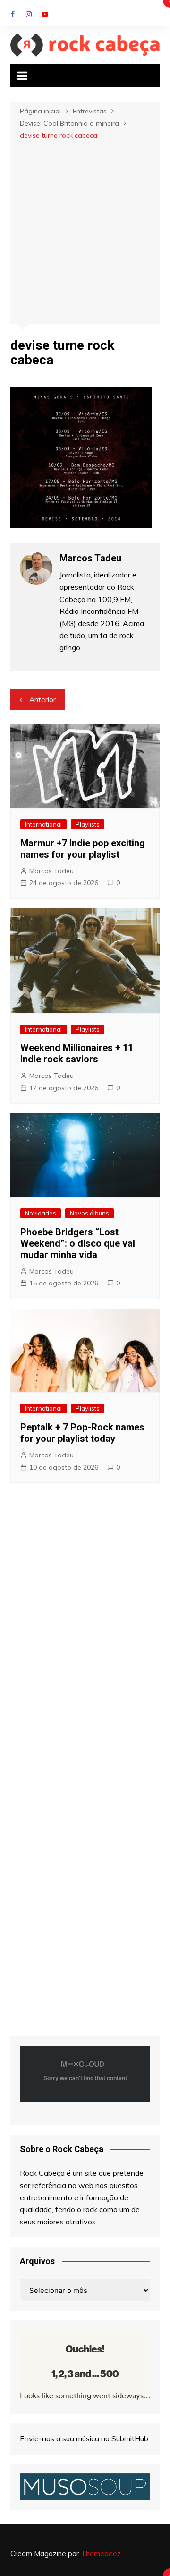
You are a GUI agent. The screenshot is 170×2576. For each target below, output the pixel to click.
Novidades (41, 1213)
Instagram (29, 14)
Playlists (88, 824)
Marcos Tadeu (51, 871)
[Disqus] (85, 1630)
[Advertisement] (85, 231)
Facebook (13, 14)
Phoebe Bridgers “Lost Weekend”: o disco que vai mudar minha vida (78, 1243)
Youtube (45, 14)
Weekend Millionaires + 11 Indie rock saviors (77, 1053)
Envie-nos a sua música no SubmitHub (84, 2438)
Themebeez (101, 2554)
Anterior (42, 700)
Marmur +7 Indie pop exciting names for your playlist (83, 849)
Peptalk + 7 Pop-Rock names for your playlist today (82, 1433)
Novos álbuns (89, 1213)
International (43, 824)
